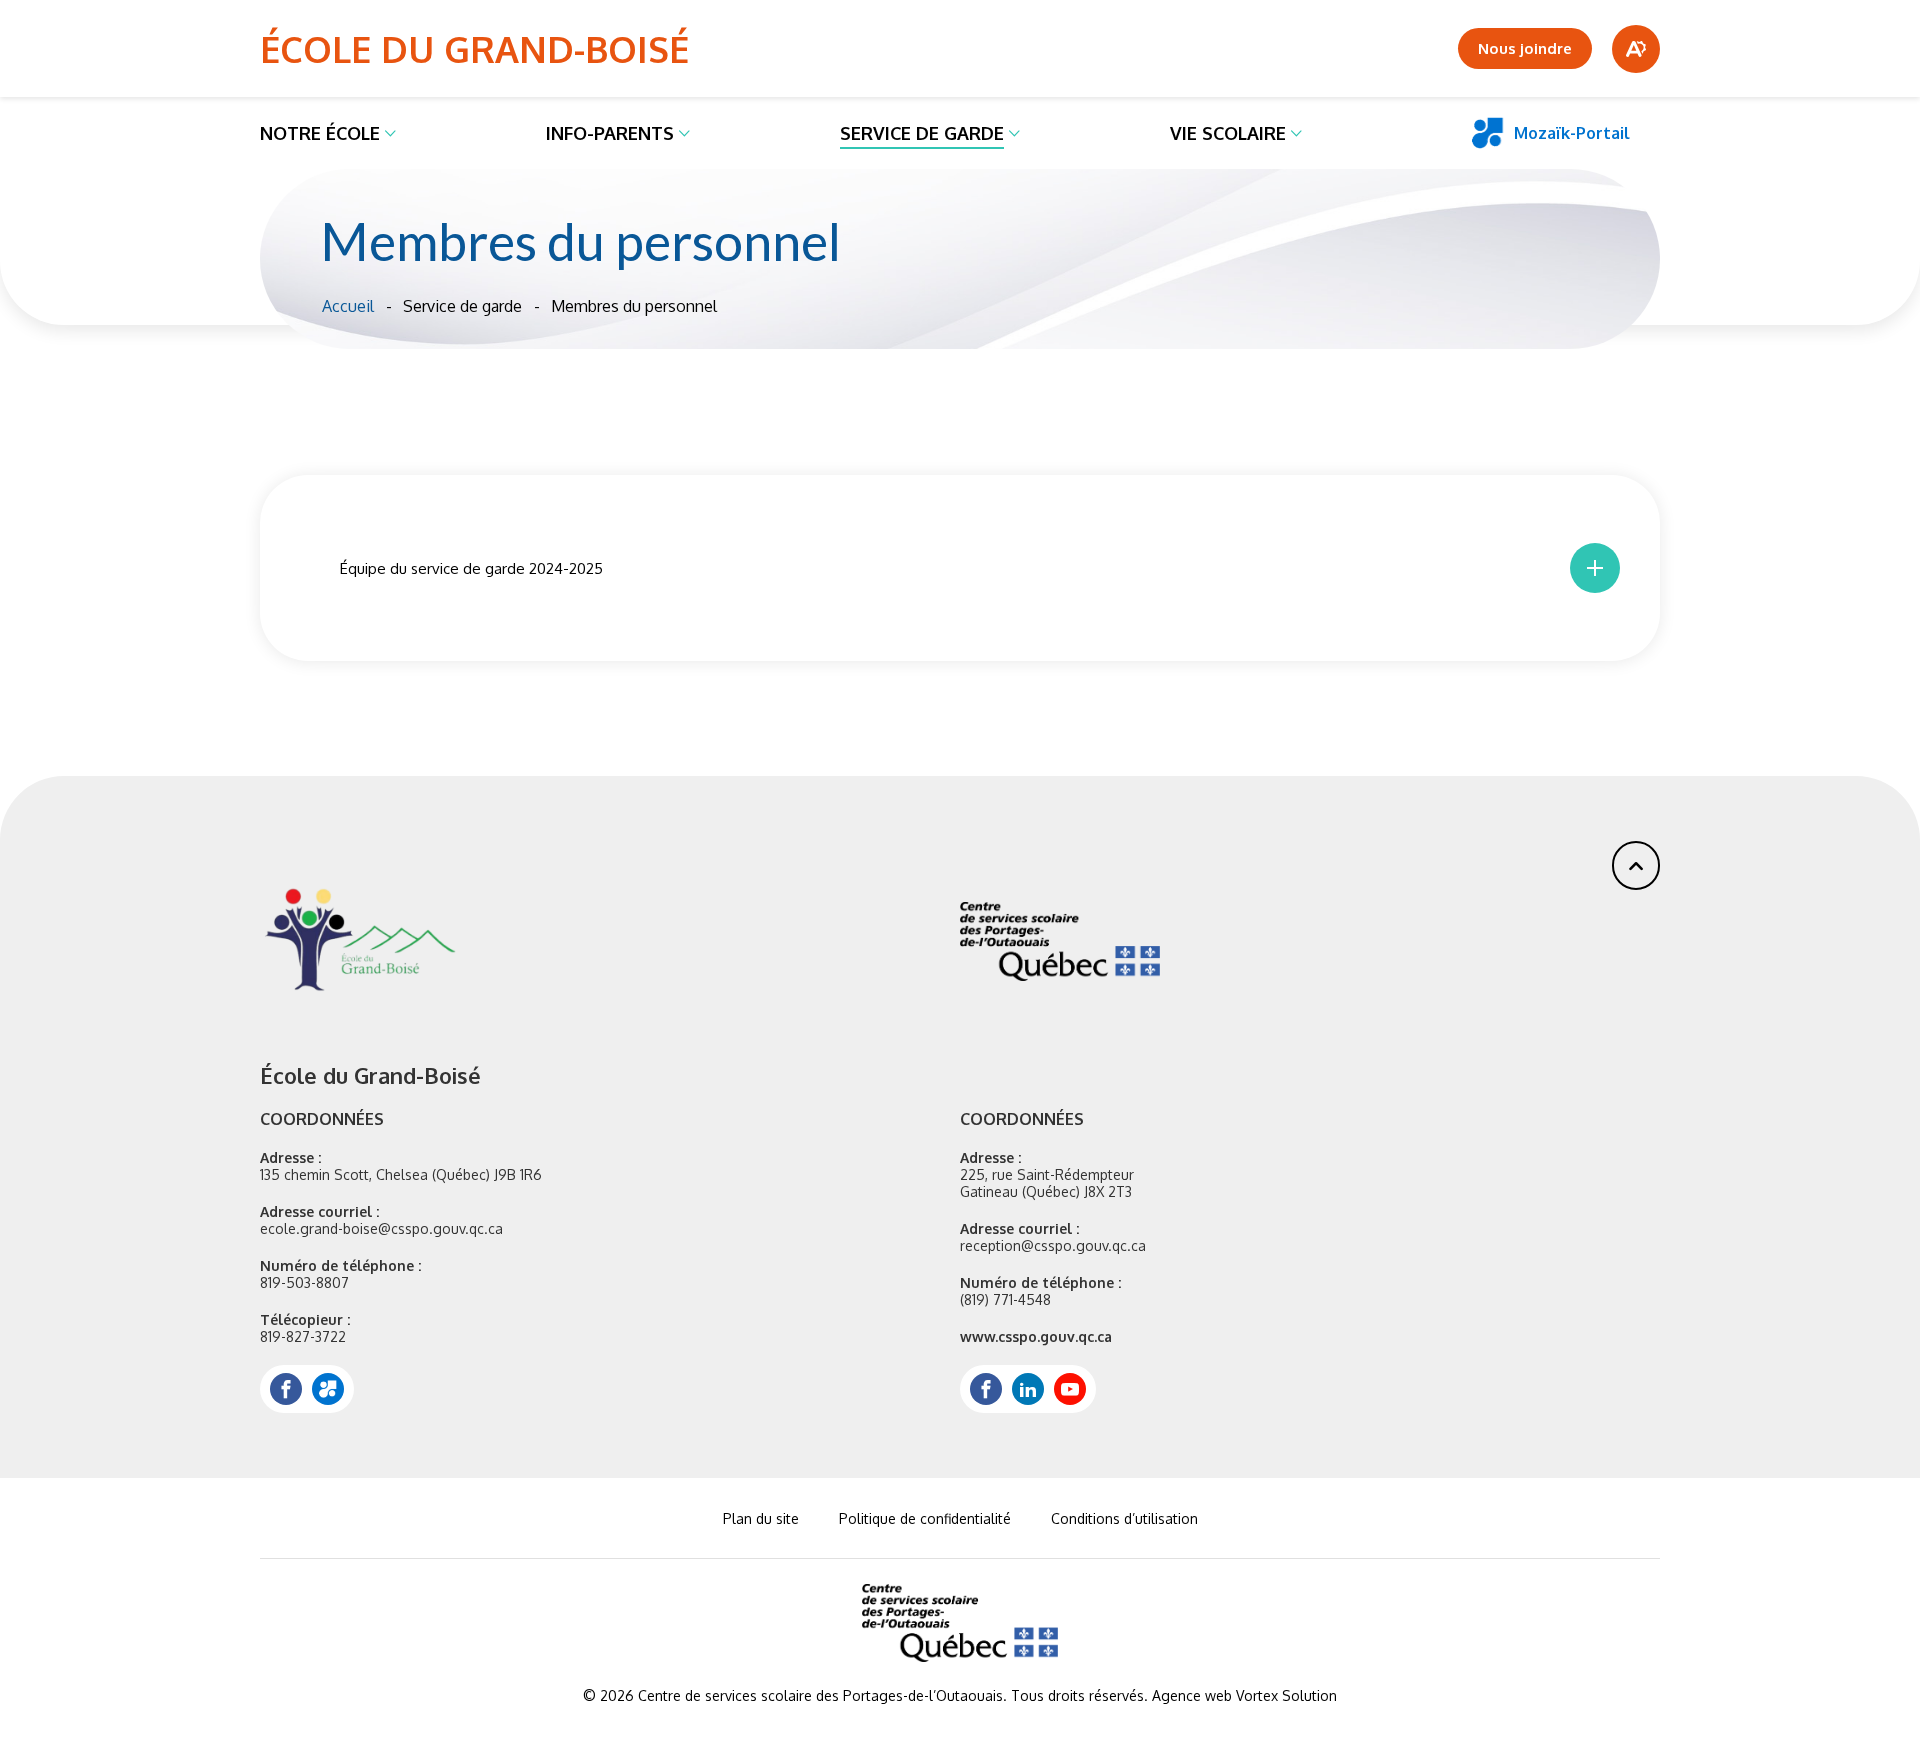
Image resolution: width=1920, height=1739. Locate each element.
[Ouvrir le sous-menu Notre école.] (390, 133)
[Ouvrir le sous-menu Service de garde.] (1014, 133)
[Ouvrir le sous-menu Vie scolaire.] (1296, 133)
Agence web (1192, 1695)
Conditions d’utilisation (1124, 1518)
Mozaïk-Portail (1572, 133)
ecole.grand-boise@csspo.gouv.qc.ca (381, 1228)
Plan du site (761, 1518)
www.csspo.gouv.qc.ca (1036, 1336)
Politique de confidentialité (925, 1518)
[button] (1636, 865)
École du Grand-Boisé (474, 48)
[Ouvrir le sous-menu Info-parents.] (684, 133)
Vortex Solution (1286, 1695)
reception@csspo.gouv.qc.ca (1053, 1245)
